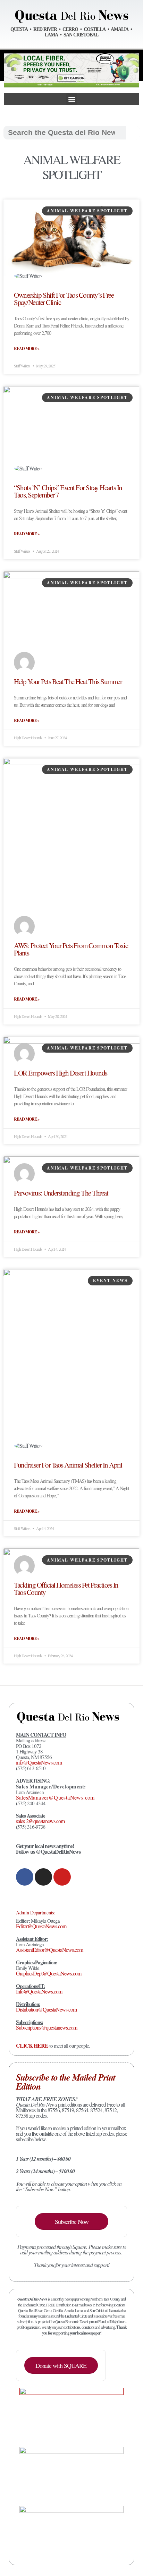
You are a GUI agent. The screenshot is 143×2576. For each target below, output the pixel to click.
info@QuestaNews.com (39, 1762)
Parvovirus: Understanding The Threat (61, 1193)
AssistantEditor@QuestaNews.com (49, 1950)
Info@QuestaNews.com (39, 1991)
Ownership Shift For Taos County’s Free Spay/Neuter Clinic (64, 299)
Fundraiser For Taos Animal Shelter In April (68, 1465)
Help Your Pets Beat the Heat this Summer (68, 681)
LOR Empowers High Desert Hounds (61, 1073)
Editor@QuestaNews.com (41, 1926)
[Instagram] (43, 1877)
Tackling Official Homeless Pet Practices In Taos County (66, 1588)
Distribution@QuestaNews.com (46, 2009)
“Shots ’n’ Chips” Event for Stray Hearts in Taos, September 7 (68, 491)
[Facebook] (25, 1877)
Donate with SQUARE (61, 2365)
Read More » (27, 349)
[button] (71, 99)
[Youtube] (62, 1877)
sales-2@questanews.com (40, 1821)
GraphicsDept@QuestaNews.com (49, 1973)
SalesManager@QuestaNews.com (55, 1797)
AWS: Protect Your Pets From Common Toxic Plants (71, 949)
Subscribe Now (72, 2221)
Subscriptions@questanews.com (47, 2027)
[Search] (133, 133)
